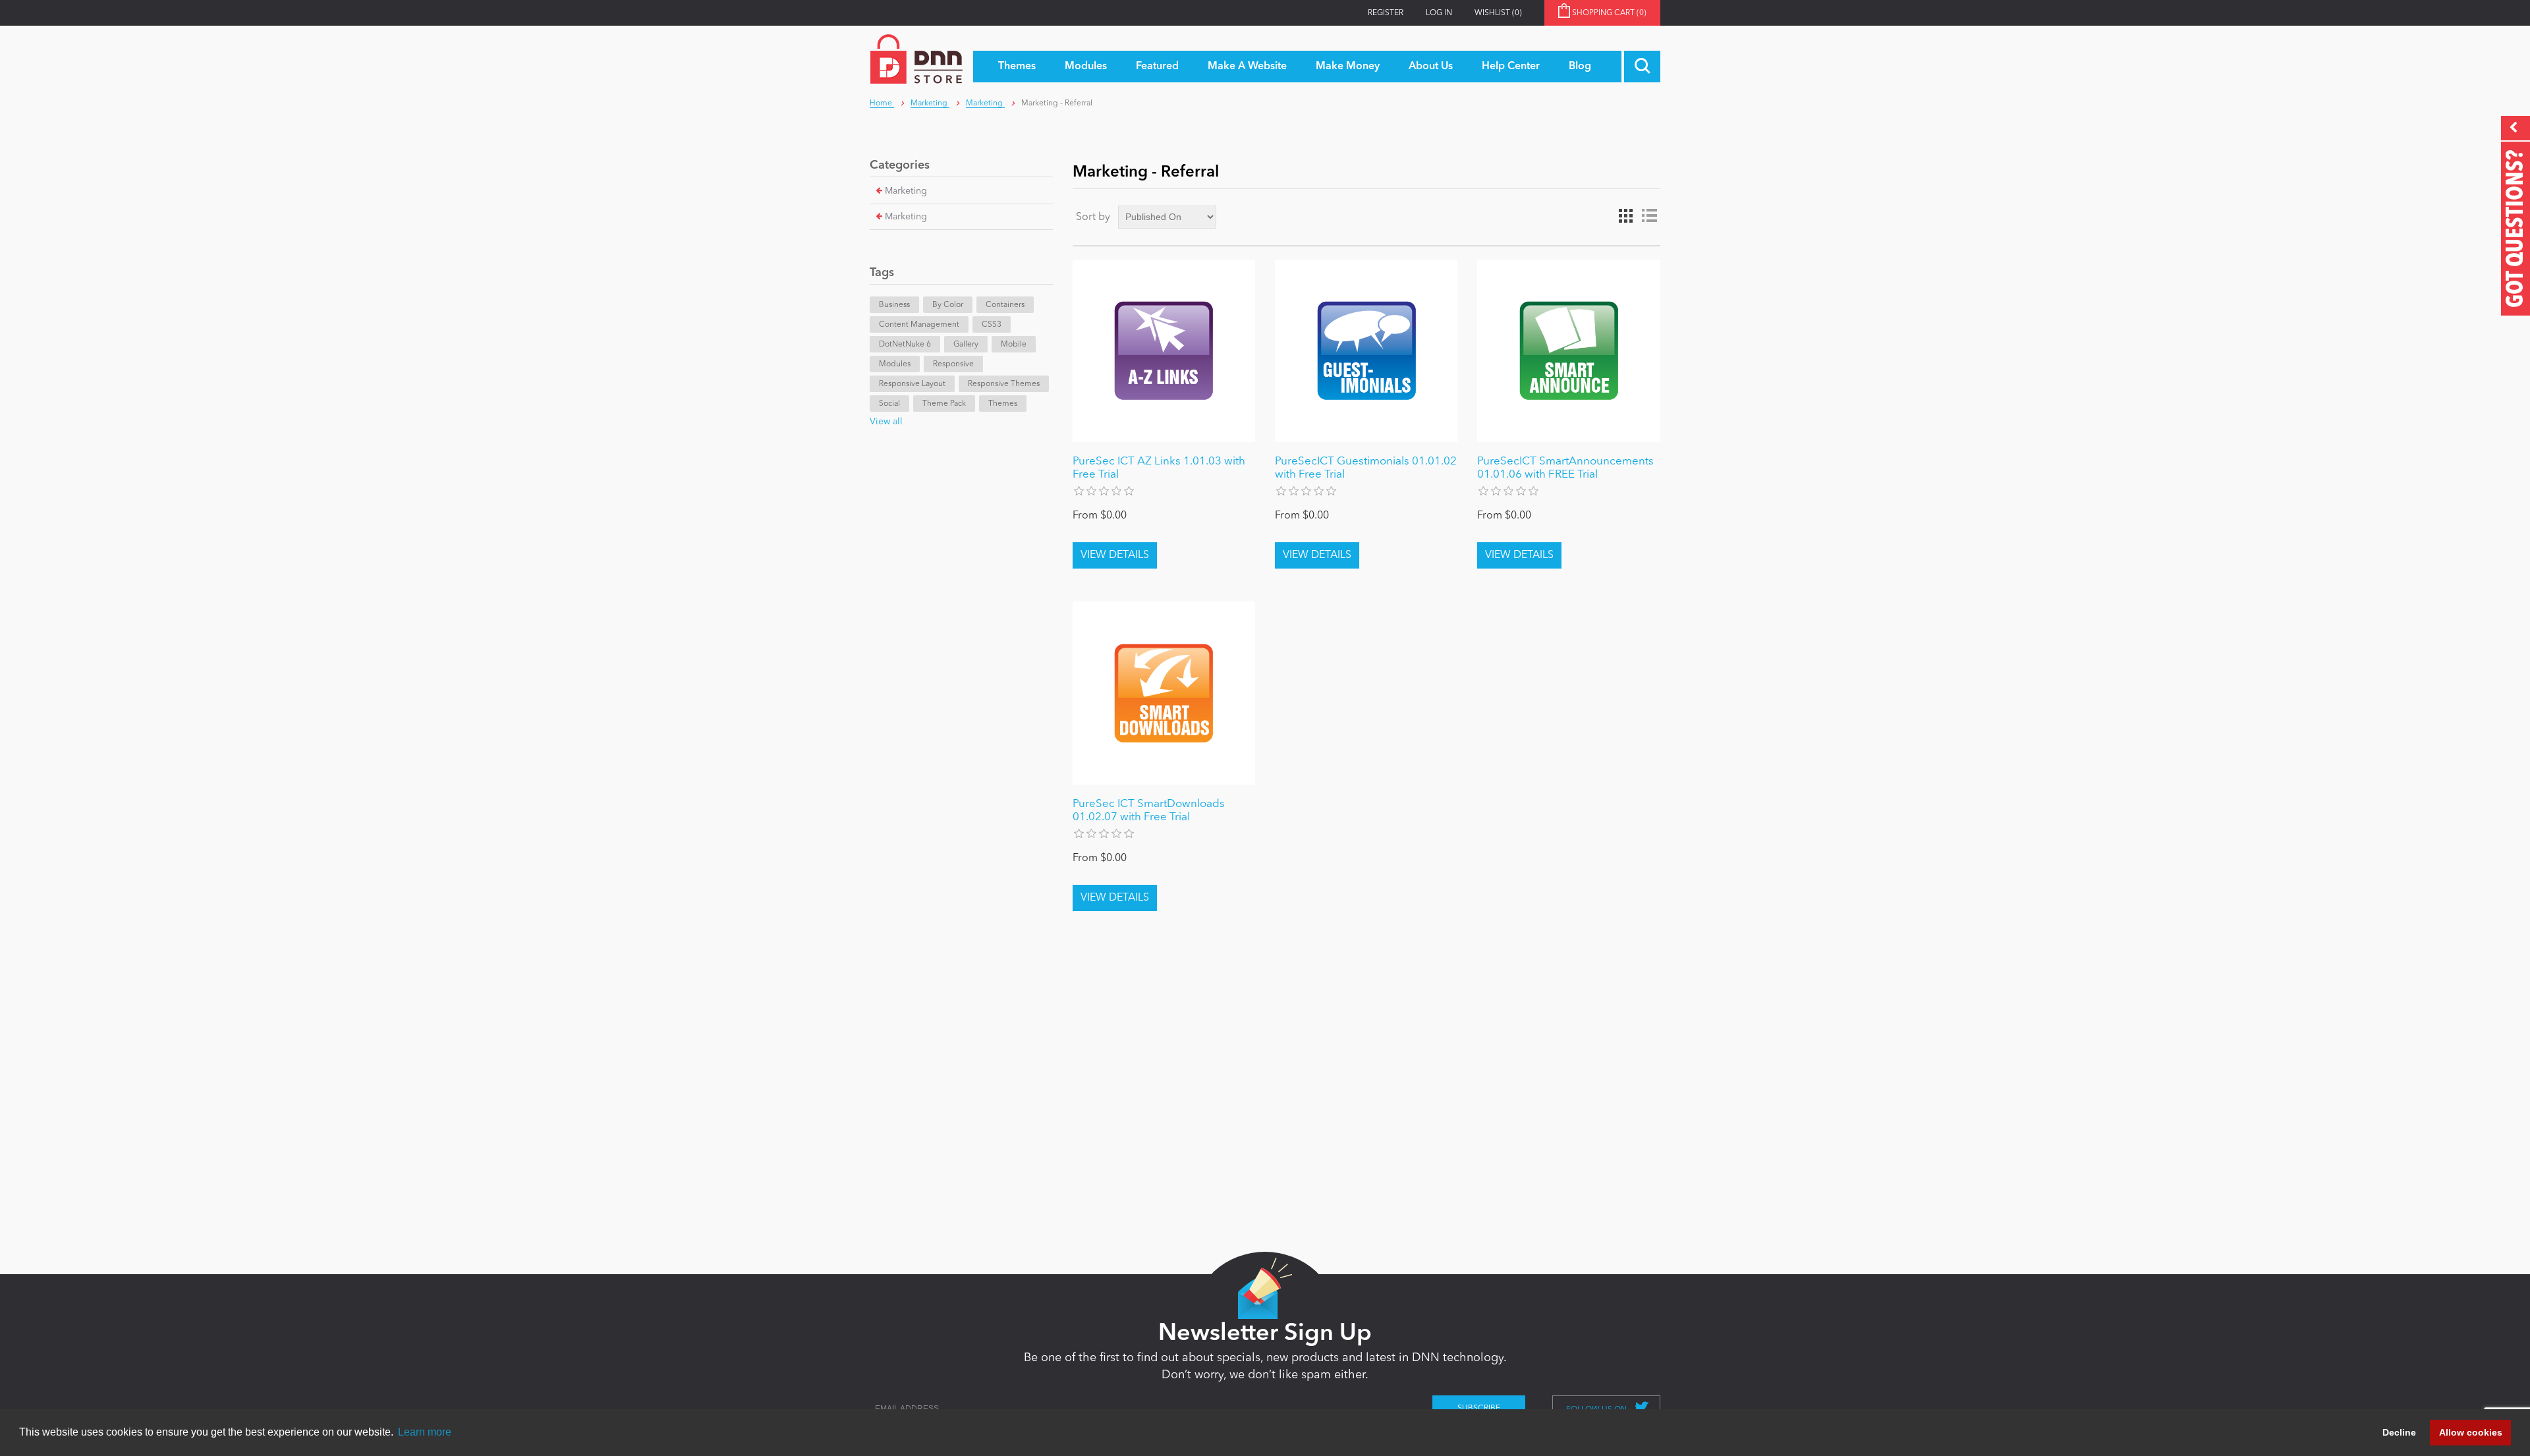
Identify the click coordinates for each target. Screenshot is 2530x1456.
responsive (953, 364)
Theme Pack (944, 404)
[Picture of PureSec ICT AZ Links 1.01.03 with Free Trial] (1164, 351)
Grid (1625, 216)
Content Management (919, 325)
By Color (948, 305)
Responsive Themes (1004, 384)
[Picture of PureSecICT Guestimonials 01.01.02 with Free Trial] (1366, 351)
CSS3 (992, 325)
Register (1386, 13)
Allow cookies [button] (2471, 1432)
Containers (1005, 305)
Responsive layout (912, 384)
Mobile (1014, 345)
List (1649, 216)
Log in (1439, 13)
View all (886, 422)
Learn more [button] (425, 1432)
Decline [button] (2399, 1432)
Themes (1003, 404)
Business (894, 305)
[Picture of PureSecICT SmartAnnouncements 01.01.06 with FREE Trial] (1568, 351)
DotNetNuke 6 (905, 345)
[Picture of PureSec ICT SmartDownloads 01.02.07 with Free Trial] (1164, 693)
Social (889, 404)
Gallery (966, 345)
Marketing (906, 191)
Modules (895, 364)
